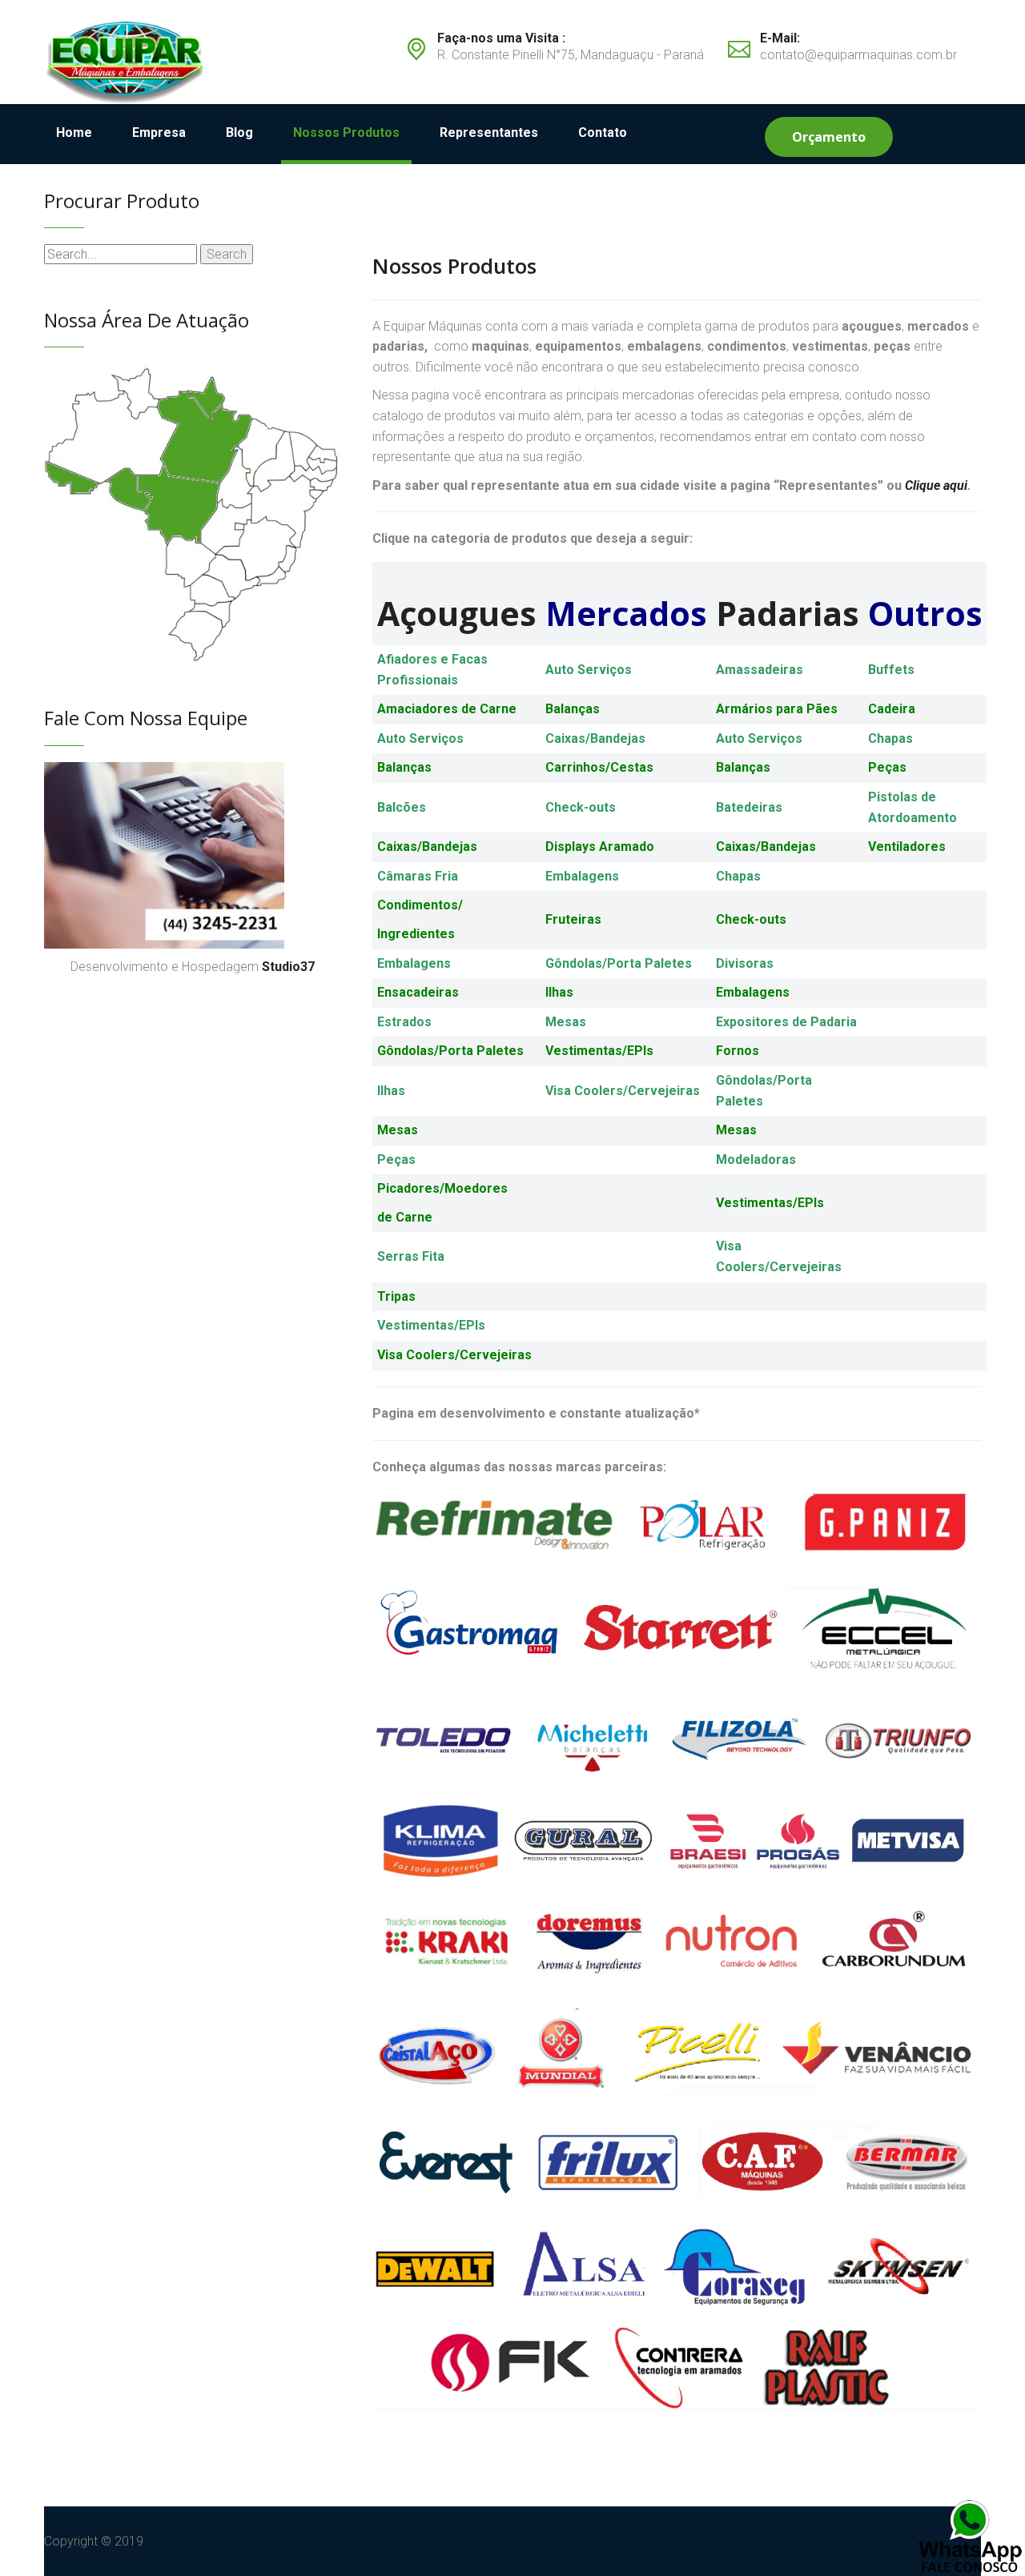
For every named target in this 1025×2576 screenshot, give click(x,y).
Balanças (573, 709)
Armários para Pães (777, 709)
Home (74, 132)
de (386, 1217)
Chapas (890, 738)
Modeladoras (756, 1160)
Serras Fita (411, 1256)
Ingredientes (416, 934)
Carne (414, 1217)
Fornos (738, 1051)
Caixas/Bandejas (427, 847)
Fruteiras (573, 919)
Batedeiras (749, 807)
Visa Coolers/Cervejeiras (623, 1091)
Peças (887, 767)
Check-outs (581, 807)
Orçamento (829, 137)
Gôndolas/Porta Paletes (619, 963)
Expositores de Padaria (786, 1022)
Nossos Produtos (346, 132)
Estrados (404, 1022)
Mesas (566, 1022)
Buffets (891, 670)
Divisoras (745, 963)
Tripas (396, 1296)
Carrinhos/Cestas (599, 767)
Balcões (402, 807)
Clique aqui (936, 486)
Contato (603, 132)
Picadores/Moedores (442, 1188)
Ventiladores (907, 847)
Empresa (159, 132)
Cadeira (892, 709)
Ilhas (559, 992)
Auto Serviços (589, 670)
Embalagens (582, 876)
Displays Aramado (600, 847)
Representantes (489, 132)
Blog (239, 132)
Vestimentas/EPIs (599, 1051)
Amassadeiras (760, 670)
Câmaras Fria (418, 876)
